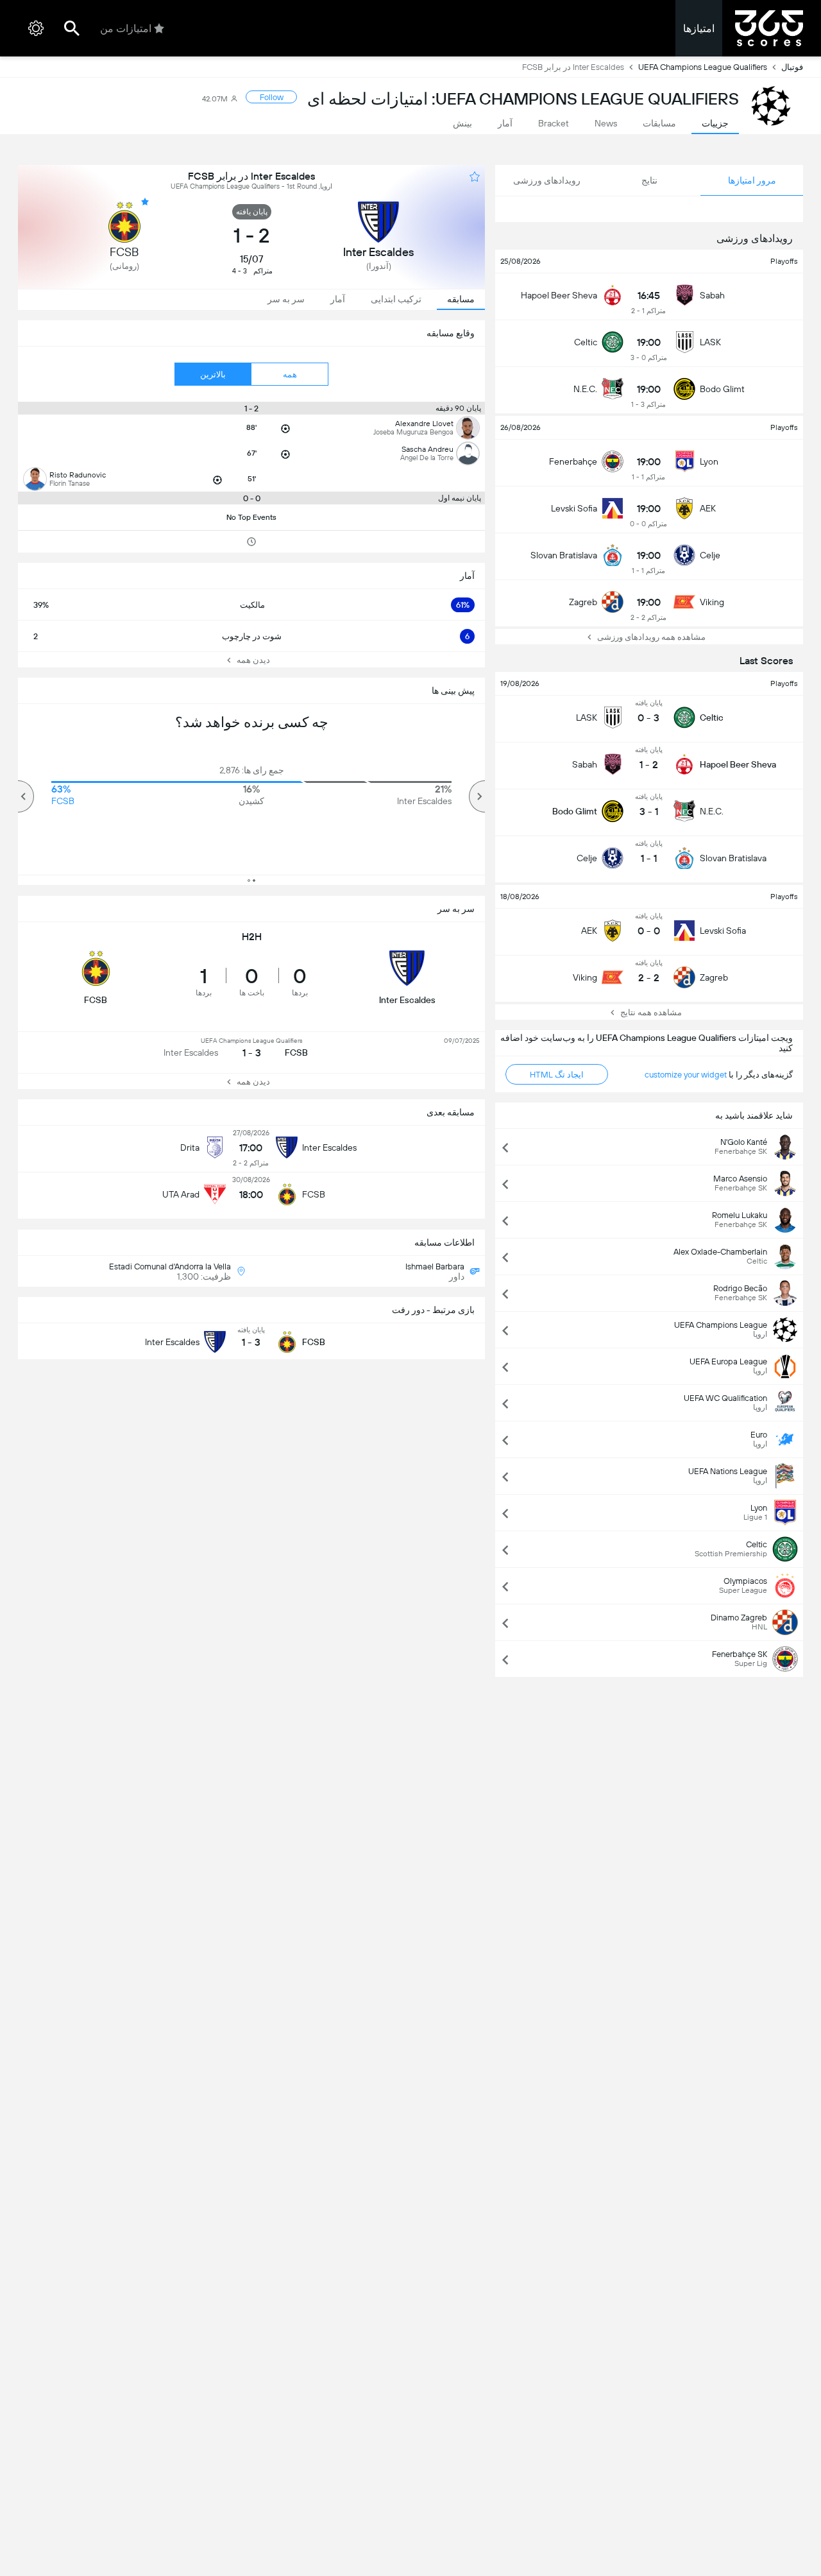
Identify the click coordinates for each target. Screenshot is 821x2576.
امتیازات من (126, 29)
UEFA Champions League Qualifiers (703, 67)
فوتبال (792, 67)
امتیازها (699, 29)
